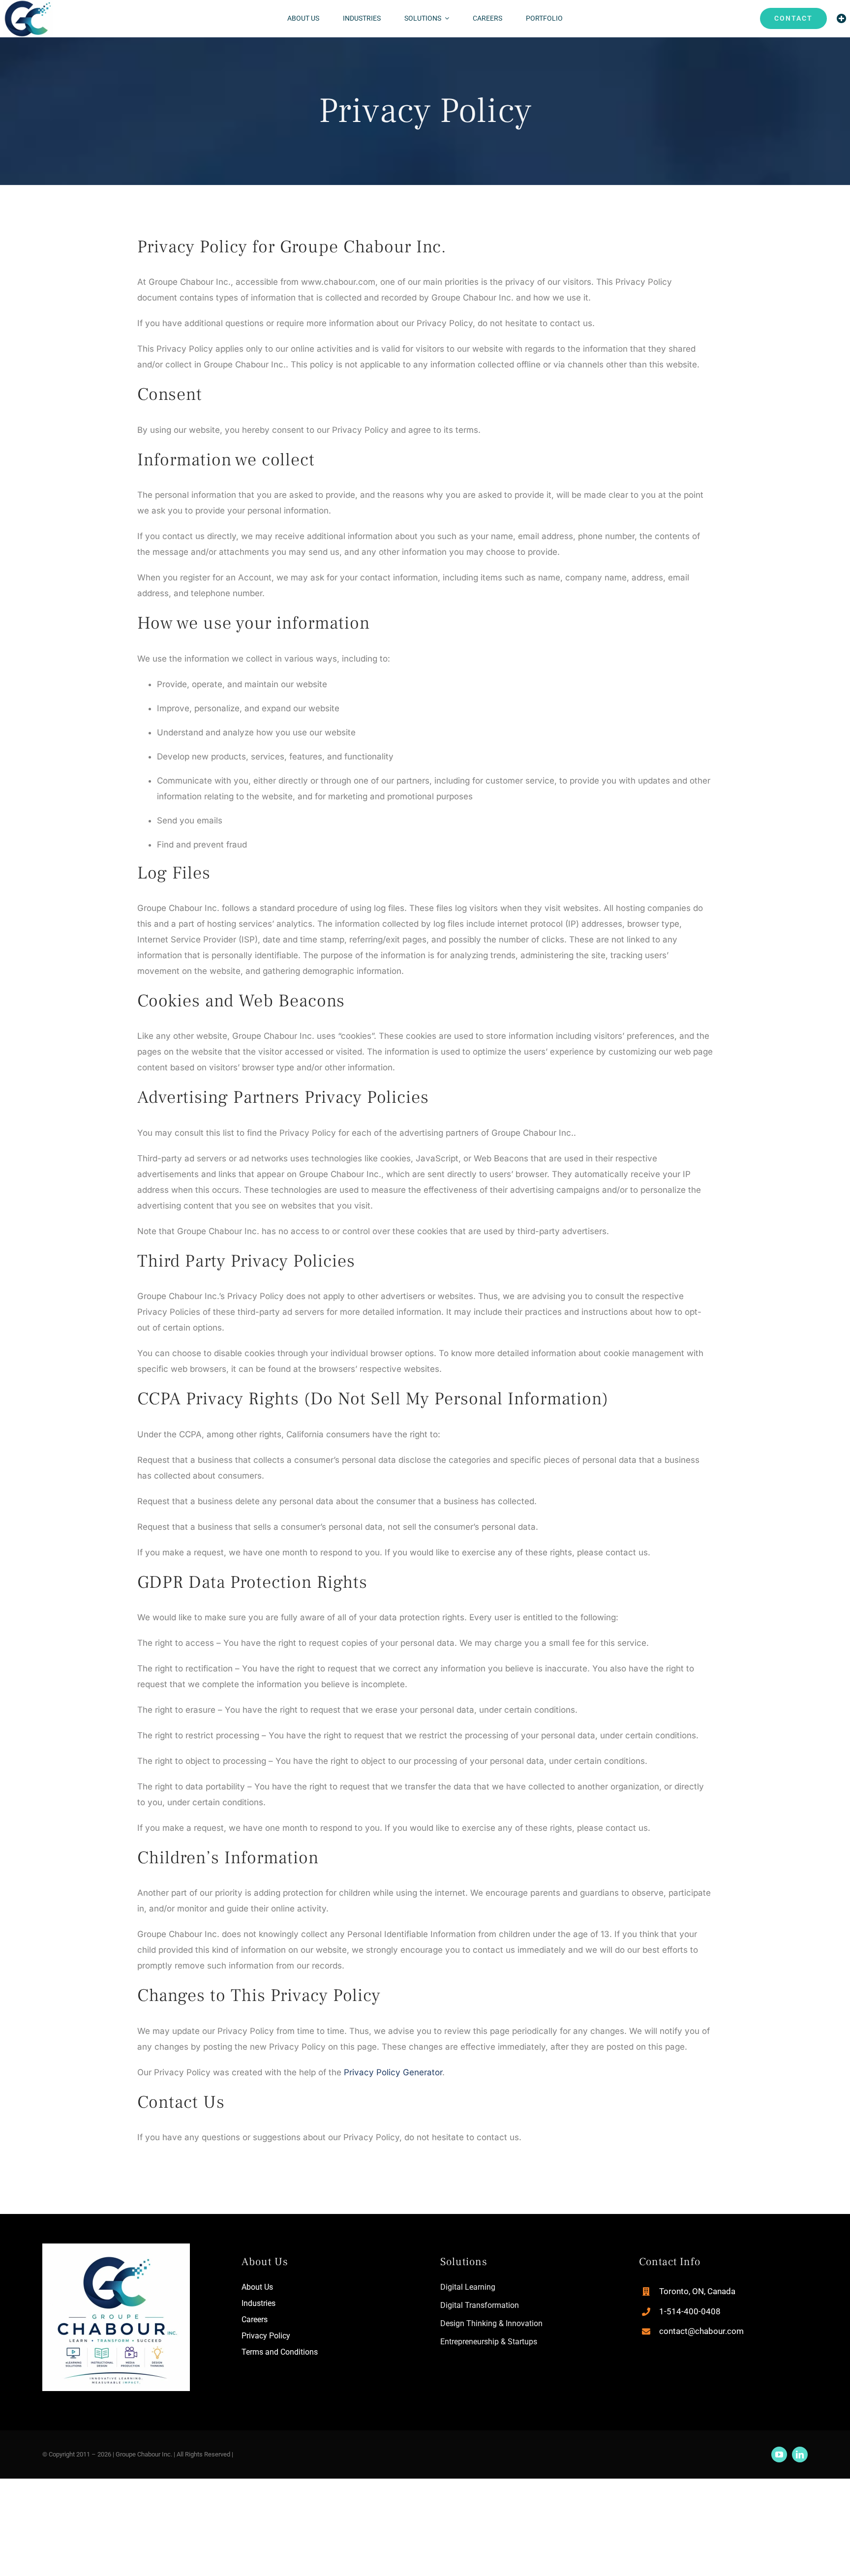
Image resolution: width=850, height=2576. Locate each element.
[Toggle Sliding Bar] (842, 19)
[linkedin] (800, 2455)
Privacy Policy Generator (393, 2072)
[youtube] (779, 2455)
